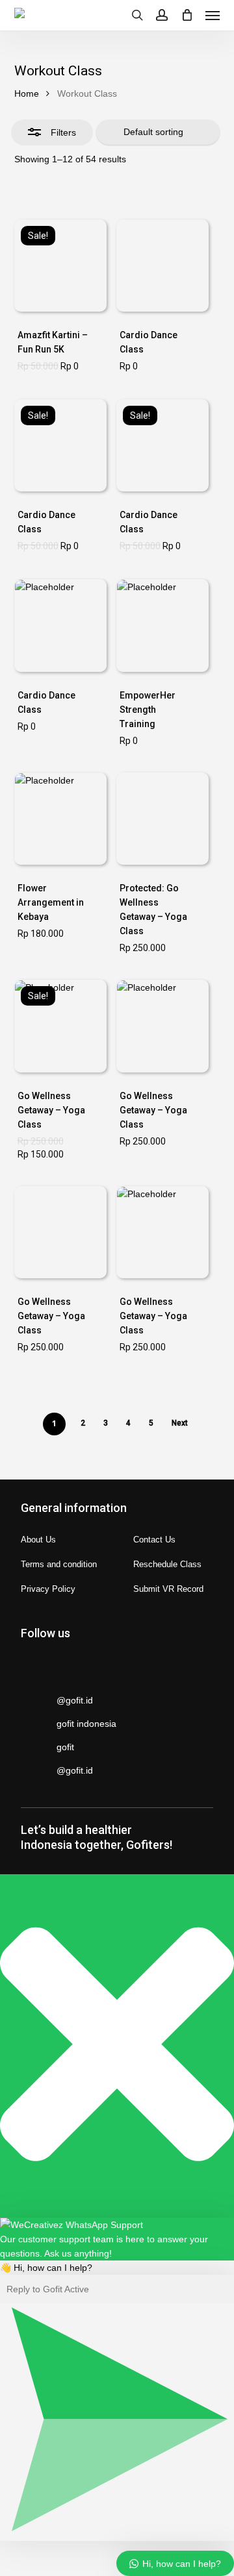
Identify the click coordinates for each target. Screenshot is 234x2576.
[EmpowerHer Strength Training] (162, 625)
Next (180, 1423)
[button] (213, 15)
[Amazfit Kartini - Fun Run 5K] (60, 266)
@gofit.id (75, 1700)
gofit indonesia (86, 1724)
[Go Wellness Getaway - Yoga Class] (162, 819)
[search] (137, 15)
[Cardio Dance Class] (162, 266)
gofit (65, 1747)
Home (27, 93)
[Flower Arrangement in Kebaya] (60, 819)
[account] (162, 15)
